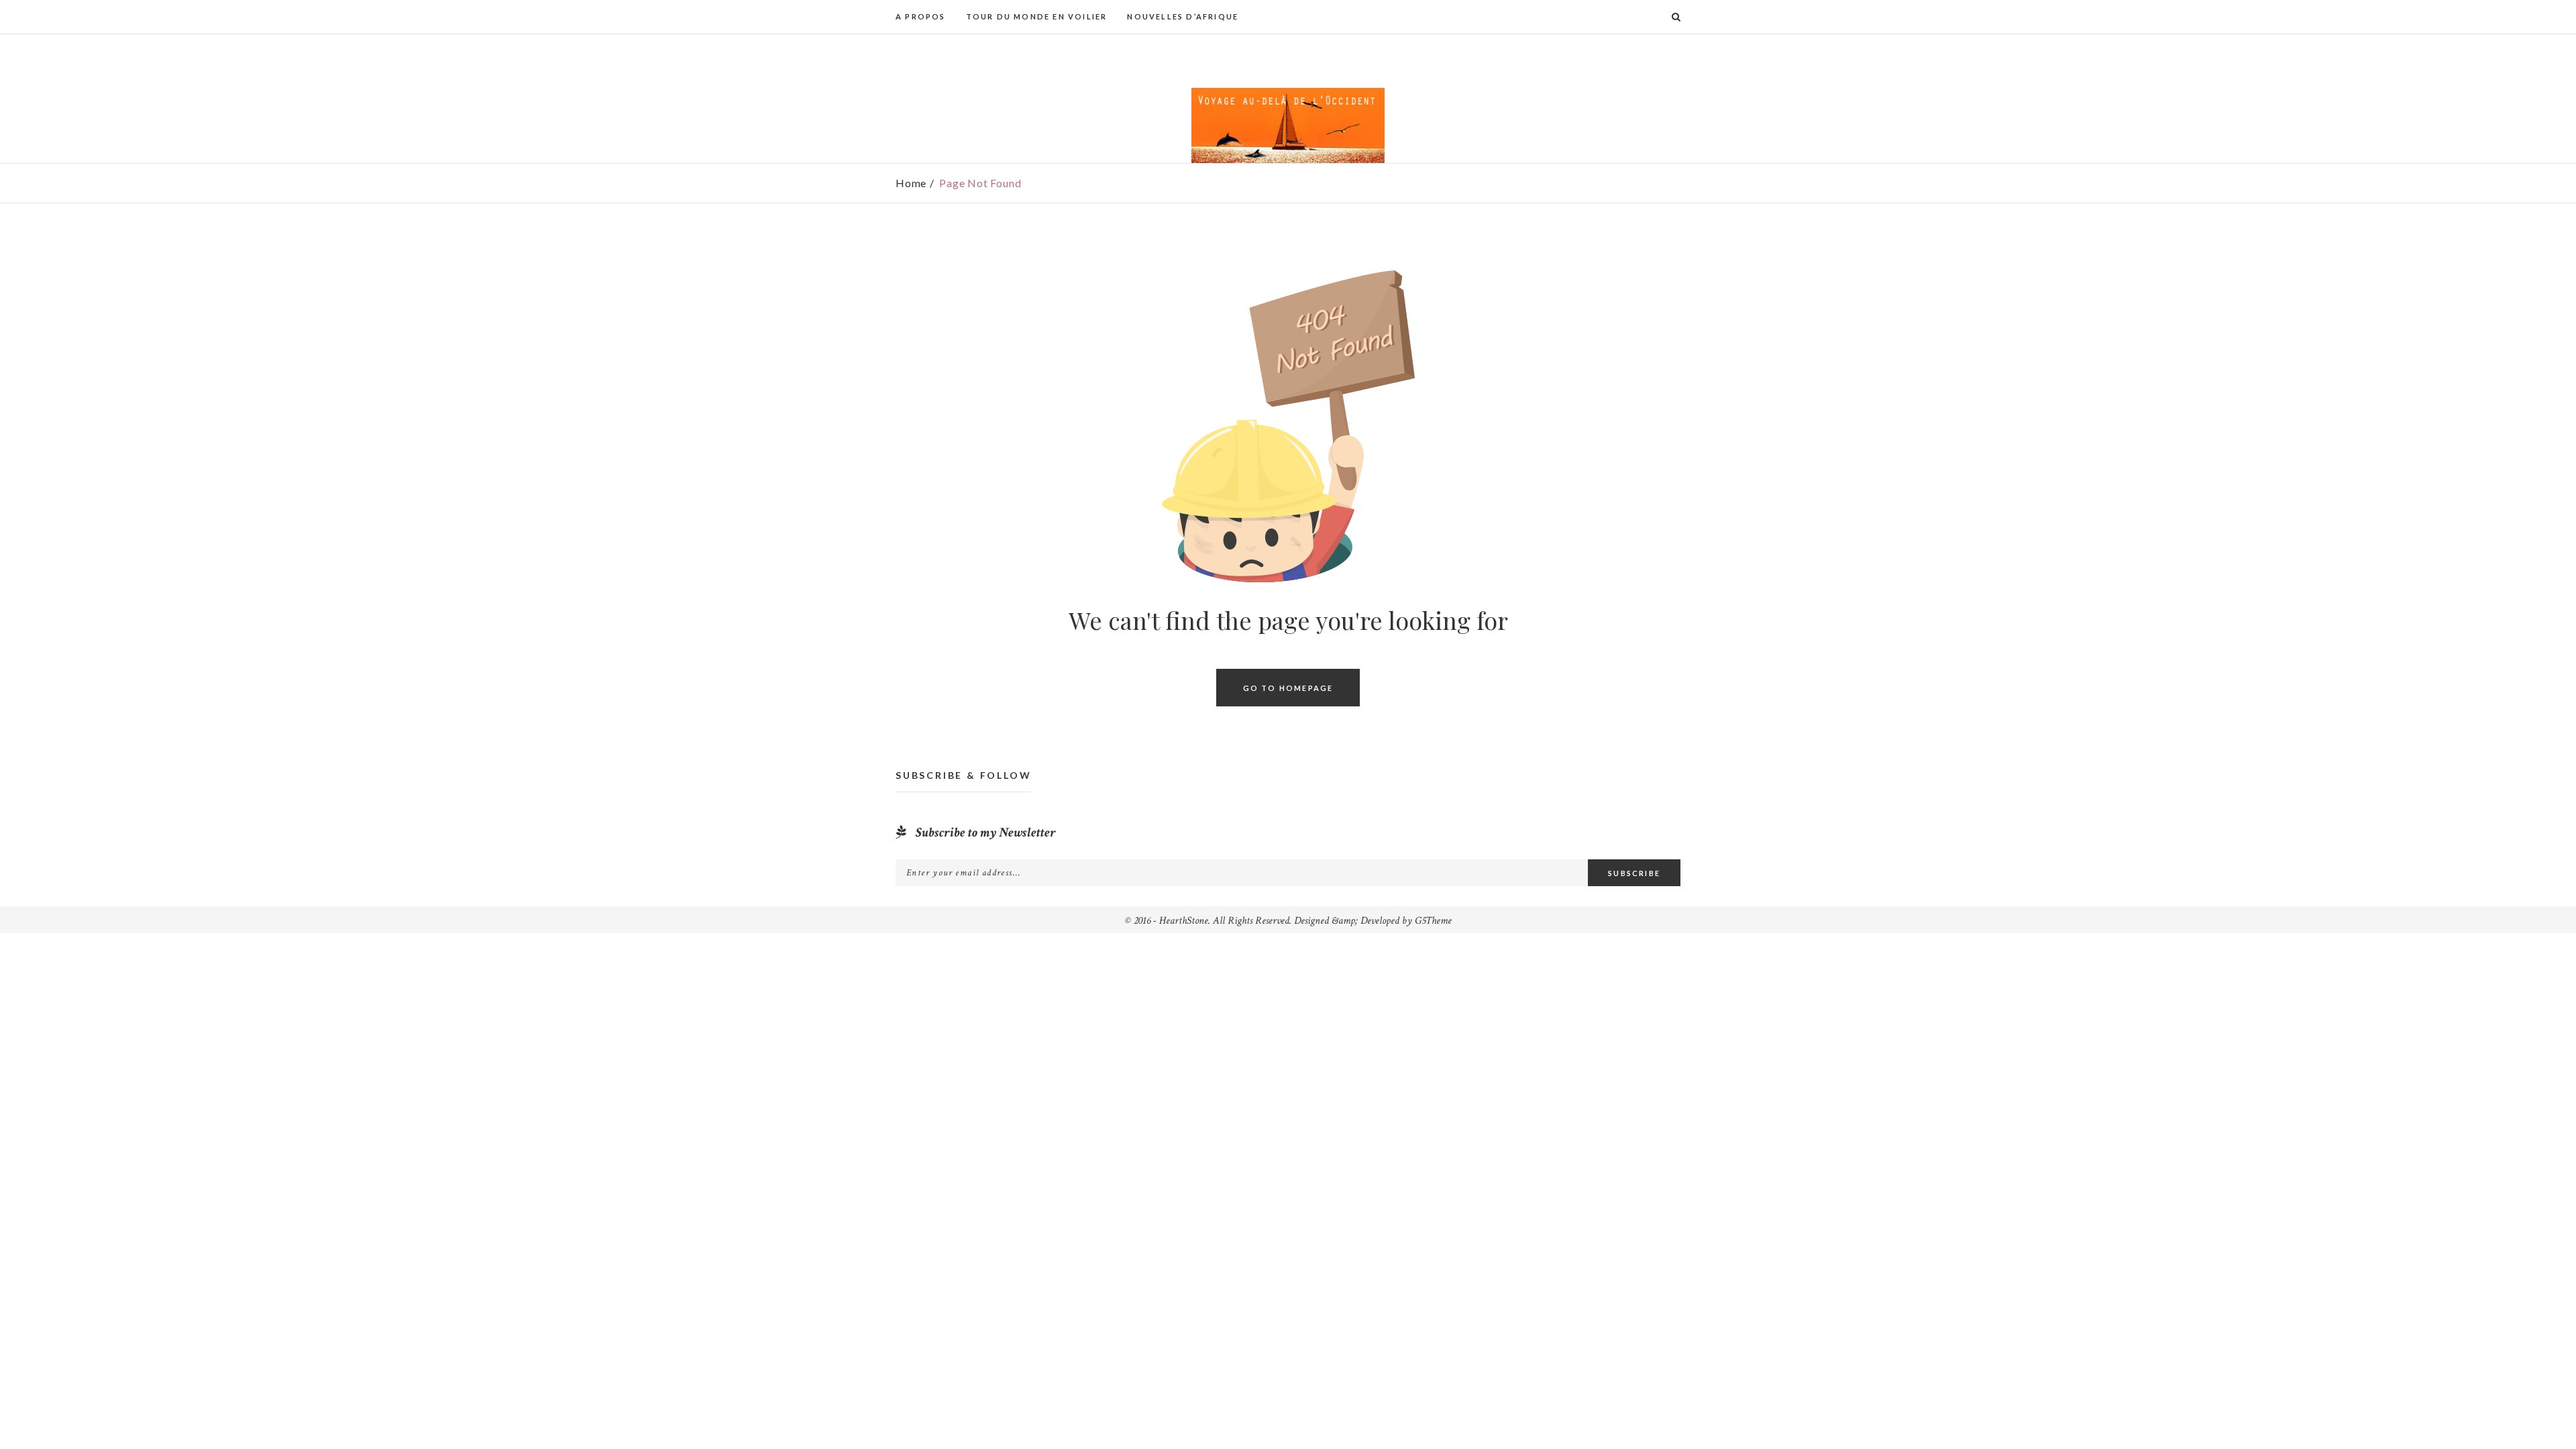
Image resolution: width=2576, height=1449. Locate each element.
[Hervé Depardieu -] (1288, 125)
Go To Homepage (1288, 687)
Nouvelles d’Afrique (1183, 16)
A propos (921, 16)
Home (911, 183)
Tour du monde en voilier (1037, 16)
